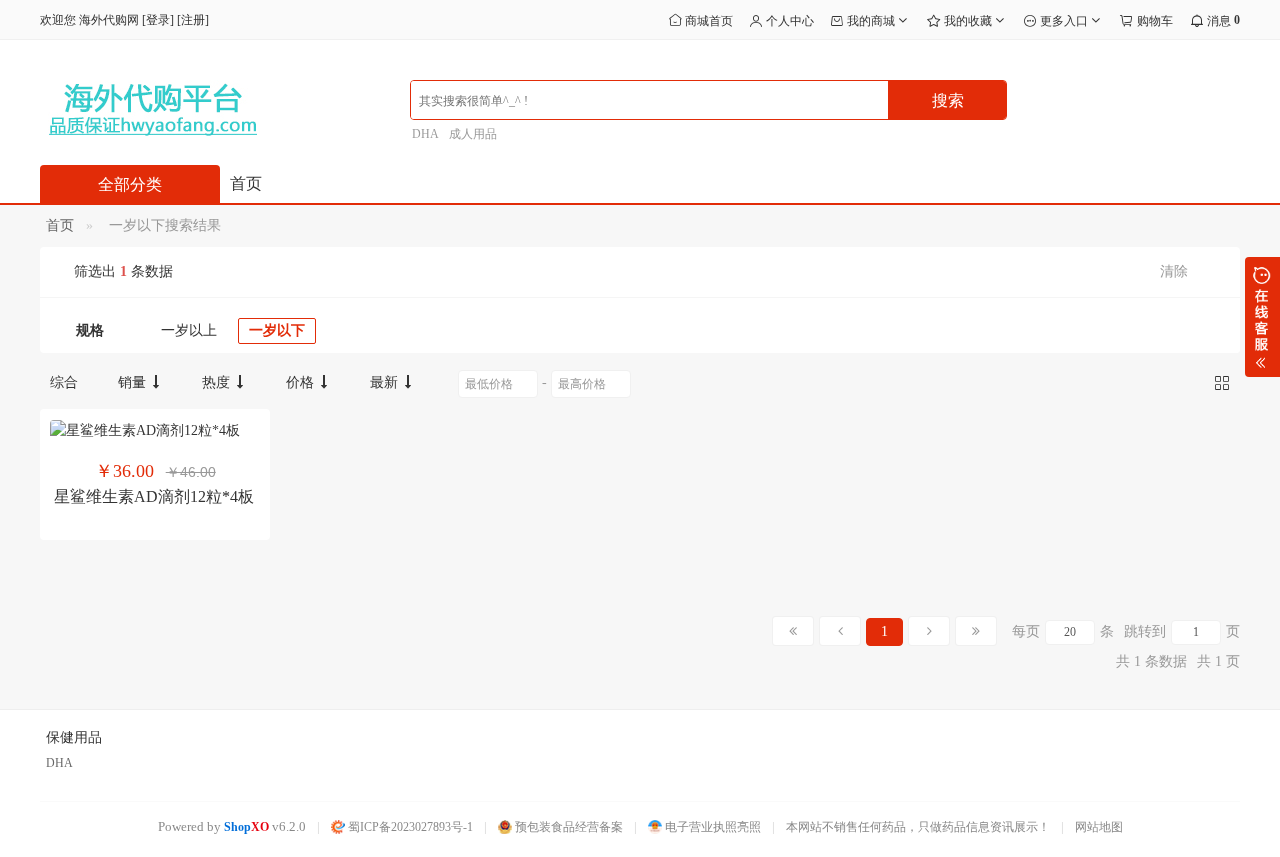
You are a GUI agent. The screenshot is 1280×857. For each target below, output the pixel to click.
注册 (193, 20)
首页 (246, 183)
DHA (425, 134)
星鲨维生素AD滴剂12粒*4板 (154, 496)
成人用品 (473, 134)
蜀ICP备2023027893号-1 (409, 827)
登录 (158, 20)
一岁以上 (189, 330)
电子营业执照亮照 (711, 827)
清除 (1174, 271)
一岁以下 (277, 330)
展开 (1262, 317)
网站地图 (1099, 827)
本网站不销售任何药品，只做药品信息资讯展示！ (918, 827)
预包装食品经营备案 (567, 827)
